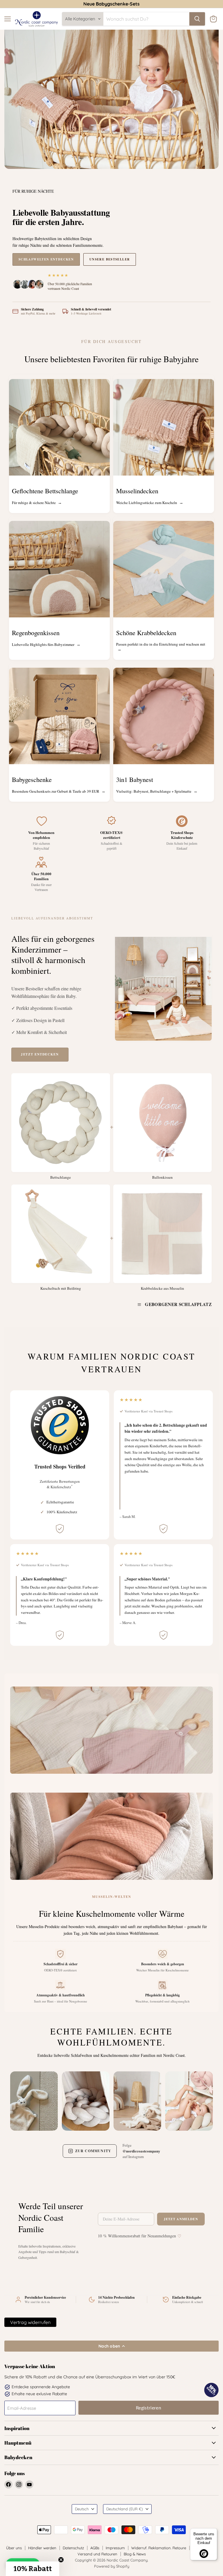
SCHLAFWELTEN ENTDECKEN (46, 259)
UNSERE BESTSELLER (110, 259)
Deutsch (82, 2509)
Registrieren (149, 2408)
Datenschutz (73, 2548)
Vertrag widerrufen (30, 2322)
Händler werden (42, 2548)
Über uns (14, 2548)
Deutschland (125, 2509)
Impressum (115, 2548)
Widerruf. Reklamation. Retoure (159, 2548)
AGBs (95, 2548)
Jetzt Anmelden (181, 2219)
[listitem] (34, 2099)
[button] (33, 2569)
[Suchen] (197, 19)
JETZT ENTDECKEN (40, 1054)
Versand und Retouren (97, 2554)
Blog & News (135, 2554)
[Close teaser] (61, 2560)
